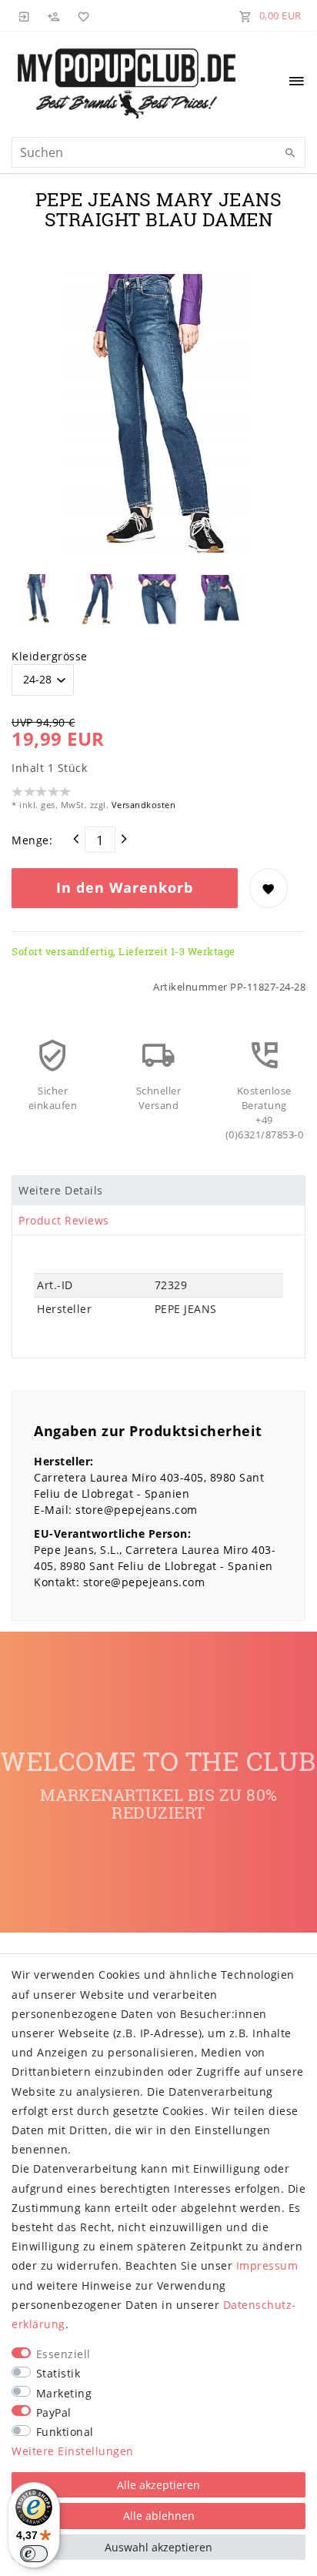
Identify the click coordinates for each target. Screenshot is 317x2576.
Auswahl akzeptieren (158, 2547)
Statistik (58, 2373)
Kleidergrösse (50, 656)
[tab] (158, 1191)
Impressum (267, 2265)
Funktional (65, 2432)
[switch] (34, 2554)
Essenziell (63, 2354)
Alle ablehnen (159, 2516)
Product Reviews (64, 1220)
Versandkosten (142, 805)
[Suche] (290, 153)
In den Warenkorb (125, 887)
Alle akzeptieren (158, 2485)
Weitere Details (61, 1190)
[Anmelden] (25, 15)
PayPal (54, 2412)
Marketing (64, 2393)
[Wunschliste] (81, 15)
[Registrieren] (54, 15)
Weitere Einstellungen (73, 2451)
